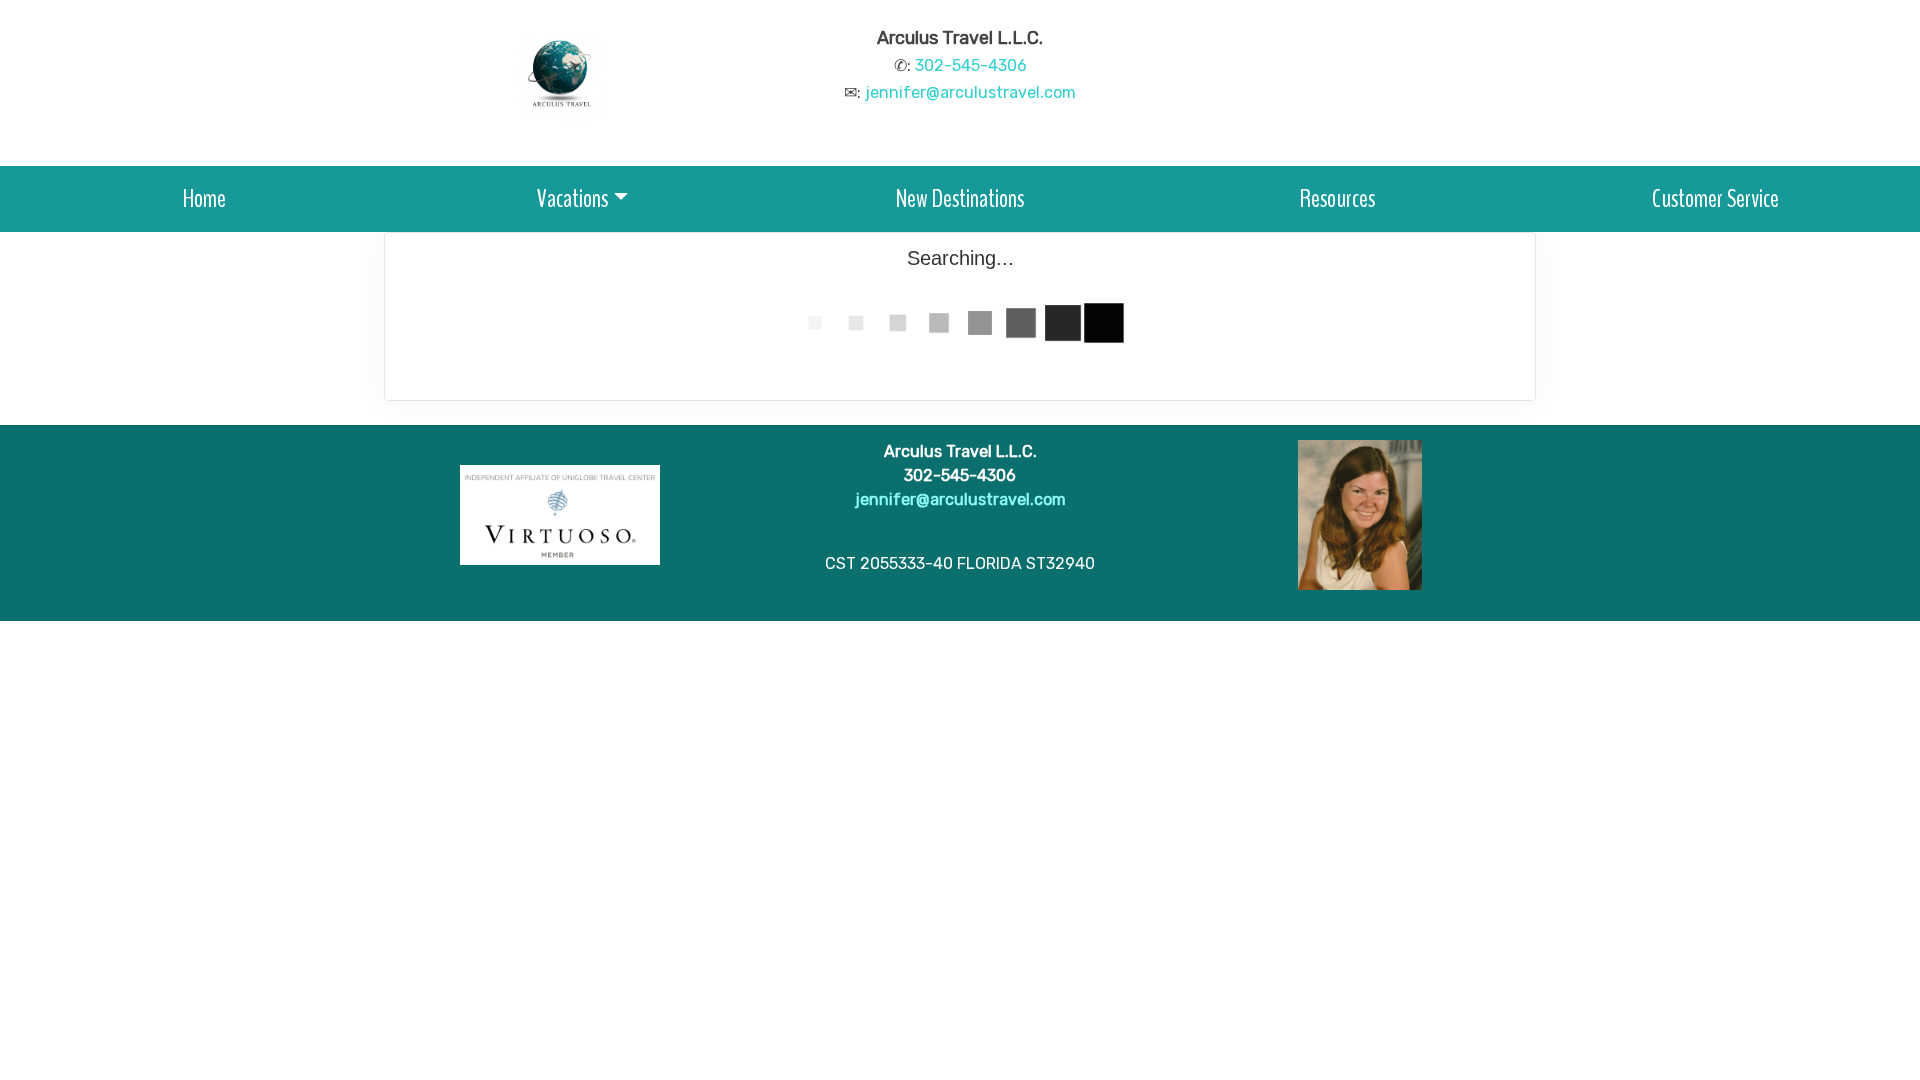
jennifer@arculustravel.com (970, 92)
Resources (1337, 198)
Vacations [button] (572, 198)
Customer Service (1715, 198)
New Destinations (960, 198)
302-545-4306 (971, 65)
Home (204, 198)
